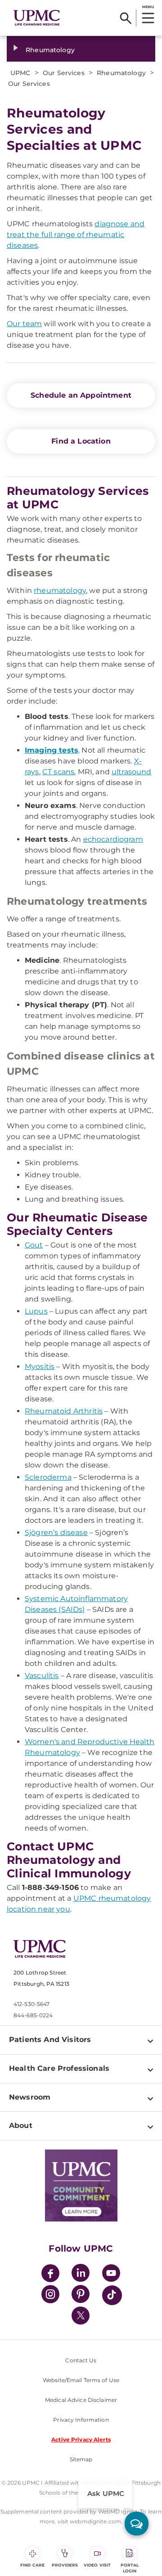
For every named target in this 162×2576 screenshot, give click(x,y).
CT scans (58, 772)
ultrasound (132, 772)
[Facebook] (50, 2274)
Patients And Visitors (50, 2040)
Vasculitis (42, 1676)
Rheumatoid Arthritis (64, 1411)
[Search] (126, 18)
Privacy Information (81, 2420)
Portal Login (130, 2568)
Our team (24, 324)
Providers (65, 2565)
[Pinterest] (81, 2296)
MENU (148, 7)
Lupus (36, 1311)
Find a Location (81, 441)
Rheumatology (50, 50)
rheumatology (60, 590)
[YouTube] (111, 2274)
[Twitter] (81, 2316)
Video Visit (97, 2565)
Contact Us (81, 2360)
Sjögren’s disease (56, 1533)
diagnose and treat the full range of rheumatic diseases (76, 235)
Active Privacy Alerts (81, 2439)
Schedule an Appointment (81, 395)
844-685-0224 (33, 2015)
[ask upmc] (137, 2524)
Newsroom (30, 2097)
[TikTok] (112, 2295)
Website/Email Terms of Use (81, 2380)
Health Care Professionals (59, 2068)
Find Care (32, 2565)
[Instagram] (50, 2296)
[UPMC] (37, 18)
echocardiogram (113, 839)
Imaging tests (52, 750)
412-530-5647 (31, 2004)
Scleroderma (48, 1477)
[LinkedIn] (81, 2274)
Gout (34, 1245)
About (21, 2125)
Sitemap (81, 2459)
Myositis (40, 1367)
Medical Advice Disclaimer (81, 2400)
